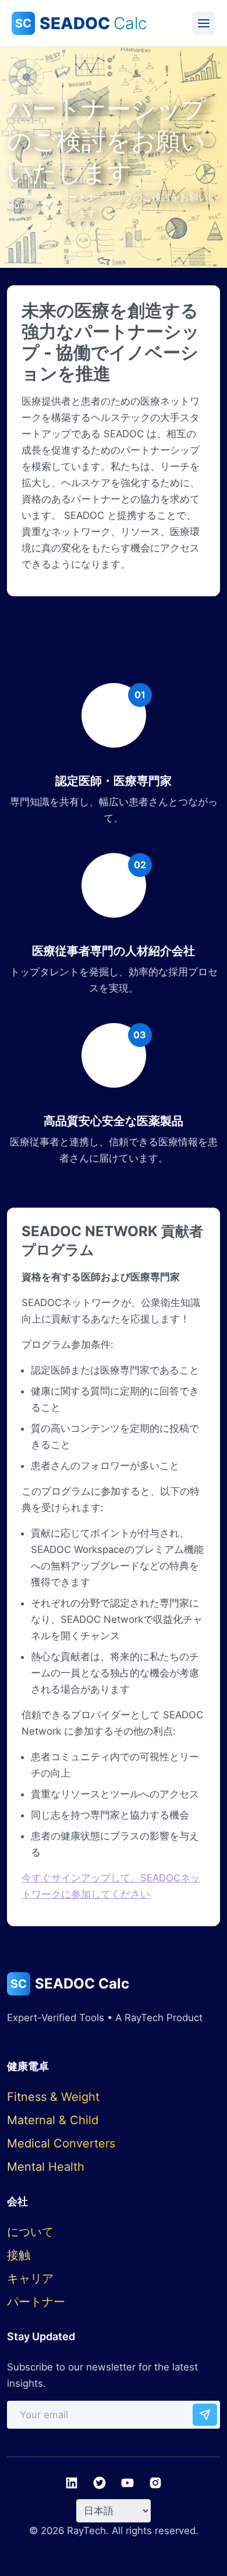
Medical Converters (61, 2143)
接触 (19, 2255)
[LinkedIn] (72, 2483)
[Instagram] (155, 2483)
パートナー (36, 2302)
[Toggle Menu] (204, 23)
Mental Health (46, 2167)
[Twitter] (100, 2483)
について (30, 2232)
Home (20, 205)
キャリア (30, 2278)
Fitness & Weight (53, 2097)
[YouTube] (127, 2483)
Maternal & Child (53, 2120)
